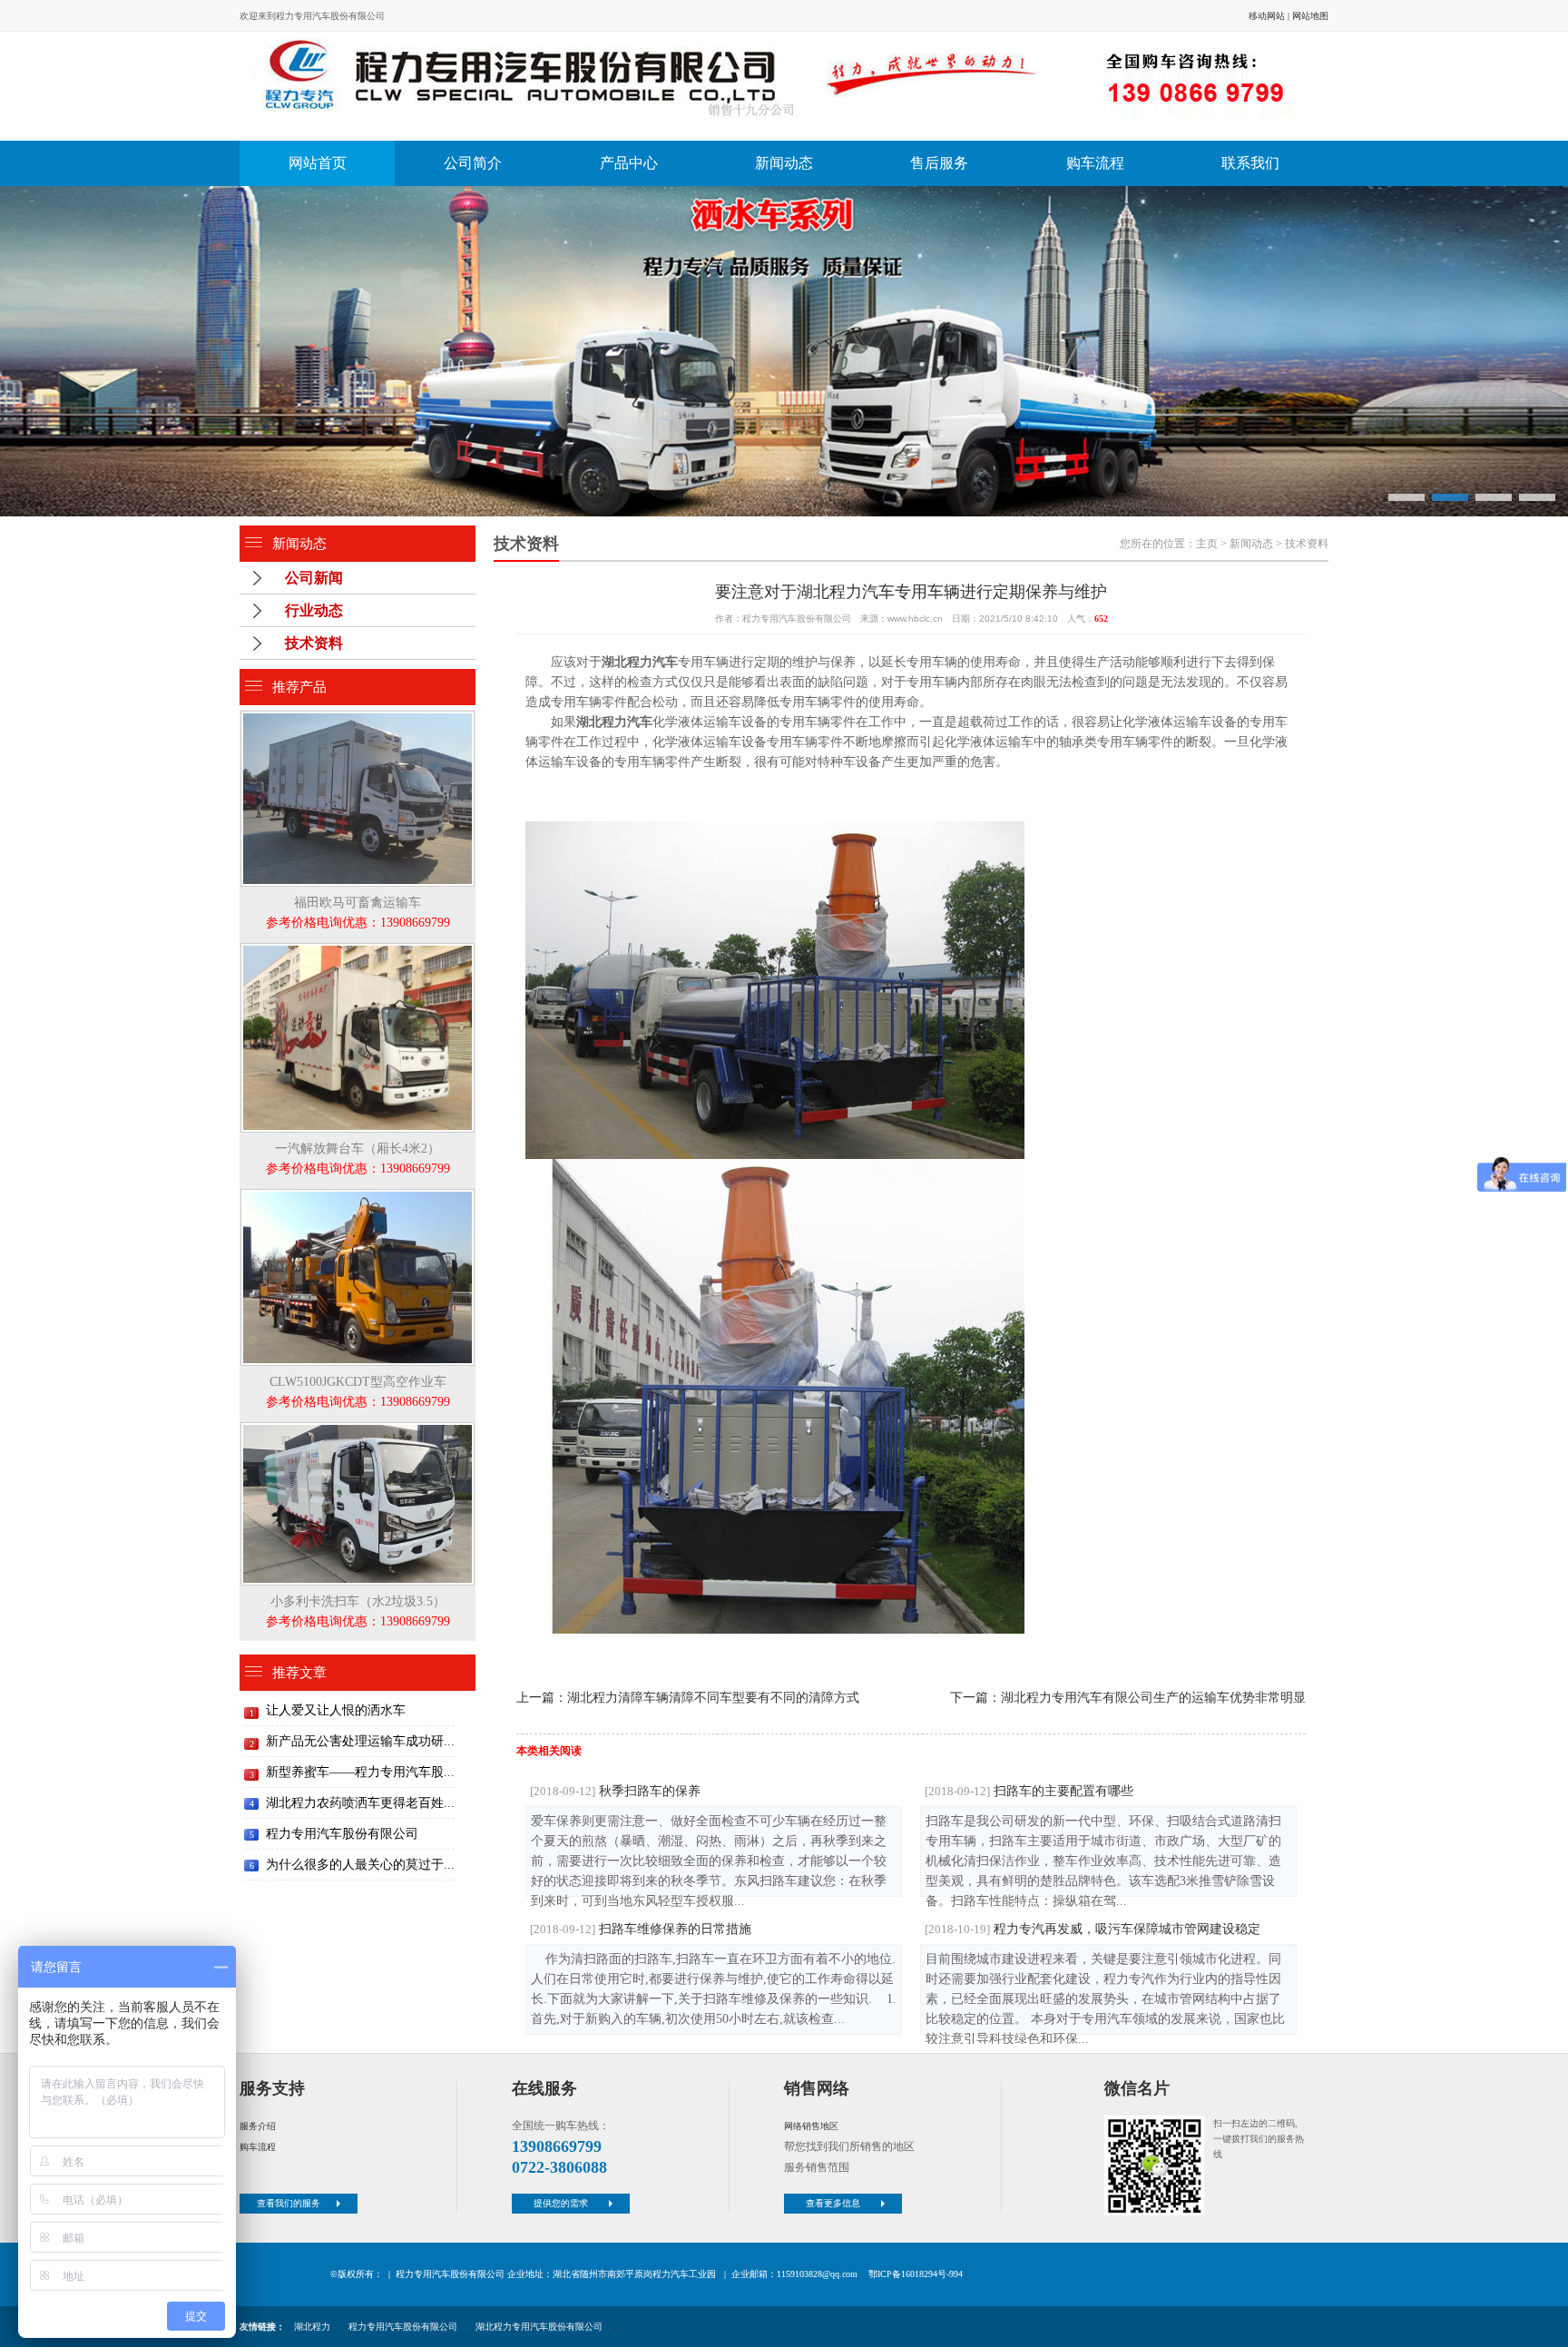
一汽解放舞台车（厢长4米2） (358, 1159)
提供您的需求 (561, 2203)
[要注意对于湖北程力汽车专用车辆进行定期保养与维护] (779, 86)
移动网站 (1267, 16)
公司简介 (473, 163)
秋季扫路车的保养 (615, 1791)
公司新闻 (314, 578)
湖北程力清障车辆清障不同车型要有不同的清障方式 (713, 1698)
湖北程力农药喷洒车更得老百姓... (360, 1803)
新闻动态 (784, 163)
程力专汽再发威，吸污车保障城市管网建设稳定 (1093, 1929)
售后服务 (939, 163)
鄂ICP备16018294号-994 (916, 2274)
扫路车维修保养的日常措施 (641, 1929)
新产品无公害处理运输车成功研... (360, 1741)
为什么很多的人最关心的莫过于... (360, 1865)
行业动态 (314, 610)
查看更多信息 (833, 2203)
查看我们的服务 (289, 2203)
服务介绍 (258, 2126)
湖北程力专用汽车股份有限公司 (539, 2327)
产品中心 (629, 163)
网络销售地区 (811, 2126)
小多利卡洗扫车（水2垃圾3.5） (358, 1611)
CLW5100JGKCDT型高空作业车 (358, 1392)
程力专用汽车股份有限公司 (342, 1834)
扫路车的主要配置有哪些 (1029, 1791)
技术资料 (314, 643)
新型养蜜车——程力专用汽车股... (360, 1772)
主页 (1207, 544)
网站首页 (318, 163)
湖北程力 (312, 2327)
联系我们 (1250, 163)
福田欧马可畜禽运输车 (358, 913)
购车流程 (1095, 163)
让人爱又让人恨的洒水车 (336, 1710)
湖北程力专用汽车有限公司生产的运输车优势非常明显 (1153, 1698)
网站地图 (1310, 16)
